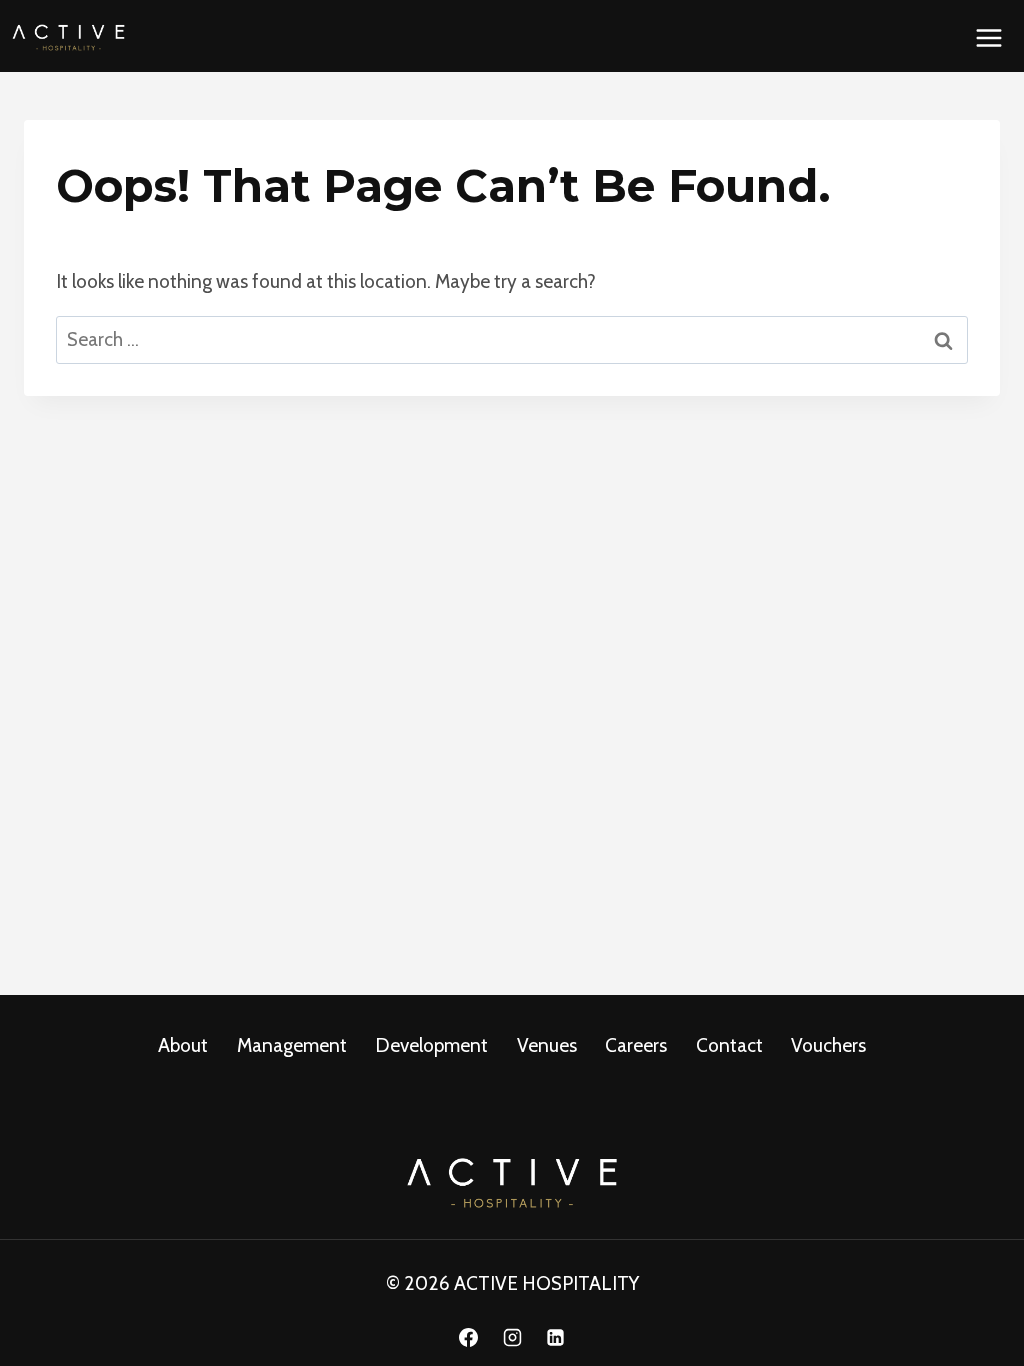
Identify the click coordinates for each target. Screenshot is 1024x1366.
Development (431, 1045)
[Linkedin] (556, 1337)
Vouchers (828, 1045)
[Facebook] (468, 1337)
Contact (729, 1045)
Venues (547, 1045)
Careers (636, 1045)
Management (292, 1045)
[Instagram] (512, 1337)
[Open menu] (988, 37)
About (183, 1045)
